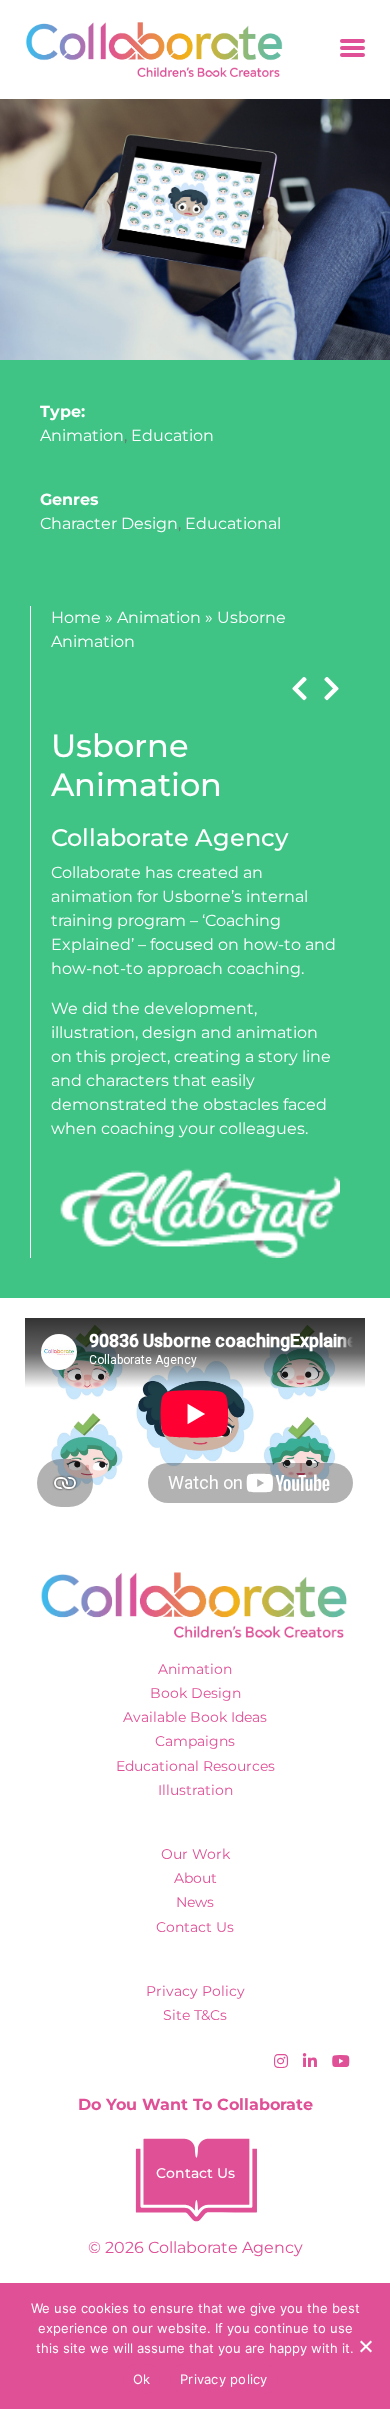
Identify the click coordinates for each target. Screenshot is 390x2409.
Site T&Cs (195, 2015)
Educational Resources (195, 1766)
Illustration (195, 1790)
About (195, 1878)
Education (172, 435)
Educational (233, 523)
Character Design (109, 523)
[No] (365, 2346)
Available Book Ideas (195, 1717)
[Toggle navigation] (352, 49)
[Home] (147, 49)
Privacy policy (224, 2379)
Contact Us (195, 1927)
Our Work (195, 1854)
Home (76, 617)
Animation (82, 435)
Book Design (195, 1693)
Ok (142, 2379)
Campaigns (195, 1741)
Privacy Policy (195, 1991)
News (195, 1902)
